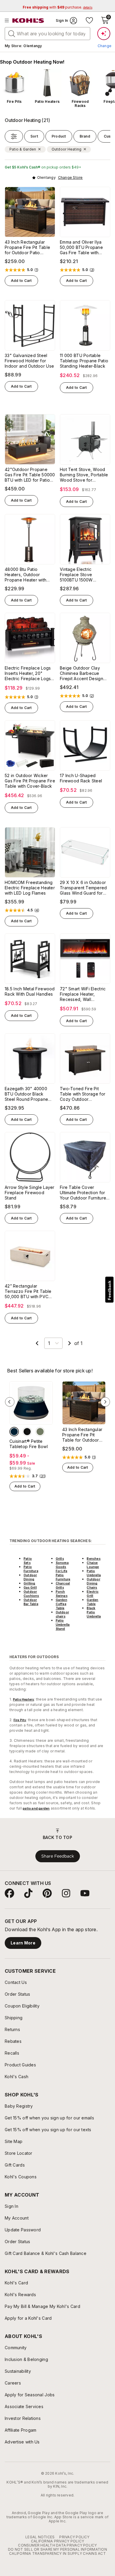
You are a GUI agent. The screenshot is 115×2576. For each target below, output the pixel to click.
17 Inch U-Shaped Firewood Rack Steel (81, 778)
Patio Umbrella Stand (63, 1625)
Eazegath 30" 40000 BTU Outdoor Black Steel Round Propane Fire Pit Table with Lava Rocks (28, 1094)
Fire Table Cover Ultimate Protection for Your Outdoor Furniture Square (83, 1193)
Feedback (109, 1290)
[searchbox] (47, 34)
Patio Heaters (24, 1699)
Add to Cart (21, 281)
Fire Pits (20, 1720)
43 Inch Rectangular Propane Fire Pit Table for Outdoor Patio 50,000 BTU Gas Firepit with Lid (28, 247)
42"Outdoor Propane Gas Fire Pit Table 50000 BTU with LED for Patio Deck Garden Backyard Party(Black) (30, 475)
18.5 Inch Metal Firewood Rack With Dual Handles (30, 991)
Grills (60, 1559)
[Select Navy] (14, 1432)
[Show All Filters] (14, 136)
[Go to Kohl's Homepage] (28, 21)
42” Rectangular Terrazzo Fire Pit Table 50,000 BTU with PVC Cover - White (28, 1291)
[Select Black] (27, 1432)
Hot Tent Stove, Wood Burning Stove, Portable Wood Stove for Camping (84, 475)
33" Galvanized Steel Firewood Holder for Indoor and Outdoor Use (29, 361)
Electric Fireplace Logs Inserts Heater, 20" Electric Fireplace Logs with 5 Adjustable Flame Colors (28, 673)
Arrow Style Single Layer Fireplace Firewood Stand (30, 1193)
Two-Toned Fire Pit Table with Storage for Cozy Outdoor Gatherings (83, 1094)
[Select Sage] (40, 1432)
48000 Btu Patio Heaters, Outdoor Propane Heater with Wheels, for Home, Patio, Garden (26, 575)
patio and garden (36, 1808)
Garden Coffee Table (61, 1604)
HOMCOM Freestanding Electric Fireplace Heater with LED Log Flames (30, 888)
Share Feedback (58, 1856)
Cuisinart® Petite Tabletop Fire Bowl (29, 1444)
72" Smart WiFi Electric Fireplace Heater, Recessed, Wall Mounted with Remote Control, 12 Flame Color (83, 994)
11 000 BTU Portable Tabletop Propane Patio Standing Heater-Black (84, 361)
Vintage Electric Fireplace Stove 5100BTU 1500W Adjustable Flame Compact (77, 575)
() (37, 270)
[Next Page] (70, 1343)
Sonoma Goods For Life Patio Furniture (63, 1571)
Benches (93, 1559)
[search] (12, 33)
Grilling (29, 1583)
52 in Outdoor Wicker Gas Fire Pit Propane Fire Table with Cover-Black (30, 781)
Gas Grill (30, 1587)
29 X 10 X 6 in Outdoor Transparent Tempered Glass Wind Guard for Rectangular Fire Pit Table (83, 888)
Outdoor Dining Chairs (93, 1583)
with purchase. (57, 7)
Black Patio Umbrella (94, 1612)
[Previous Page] (37, 1343)
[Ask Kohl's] (104, 34)
